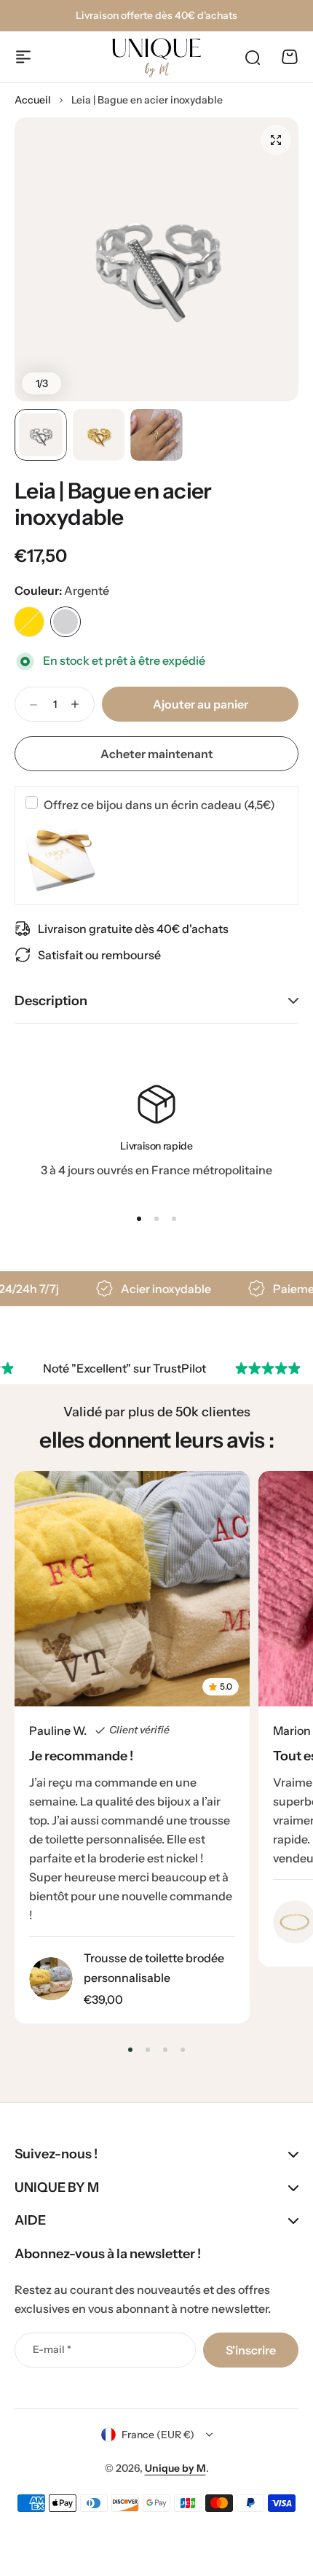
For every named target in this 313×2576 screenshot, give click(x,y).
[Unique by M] (156, 58)
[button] (139, 1219)
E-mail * (52, 2349)
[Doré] (29, 622)
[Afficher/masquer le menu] (23, 57)
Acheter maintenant (157, 754)
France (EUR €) (158, 2435)
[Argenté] (66, 622)
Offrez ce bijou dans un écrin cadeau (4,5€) (159, 805)
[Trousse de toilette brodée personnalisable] (51, 1979)
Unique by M (175, 2468)
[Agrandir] (156, 259)
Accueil (33, 100)
